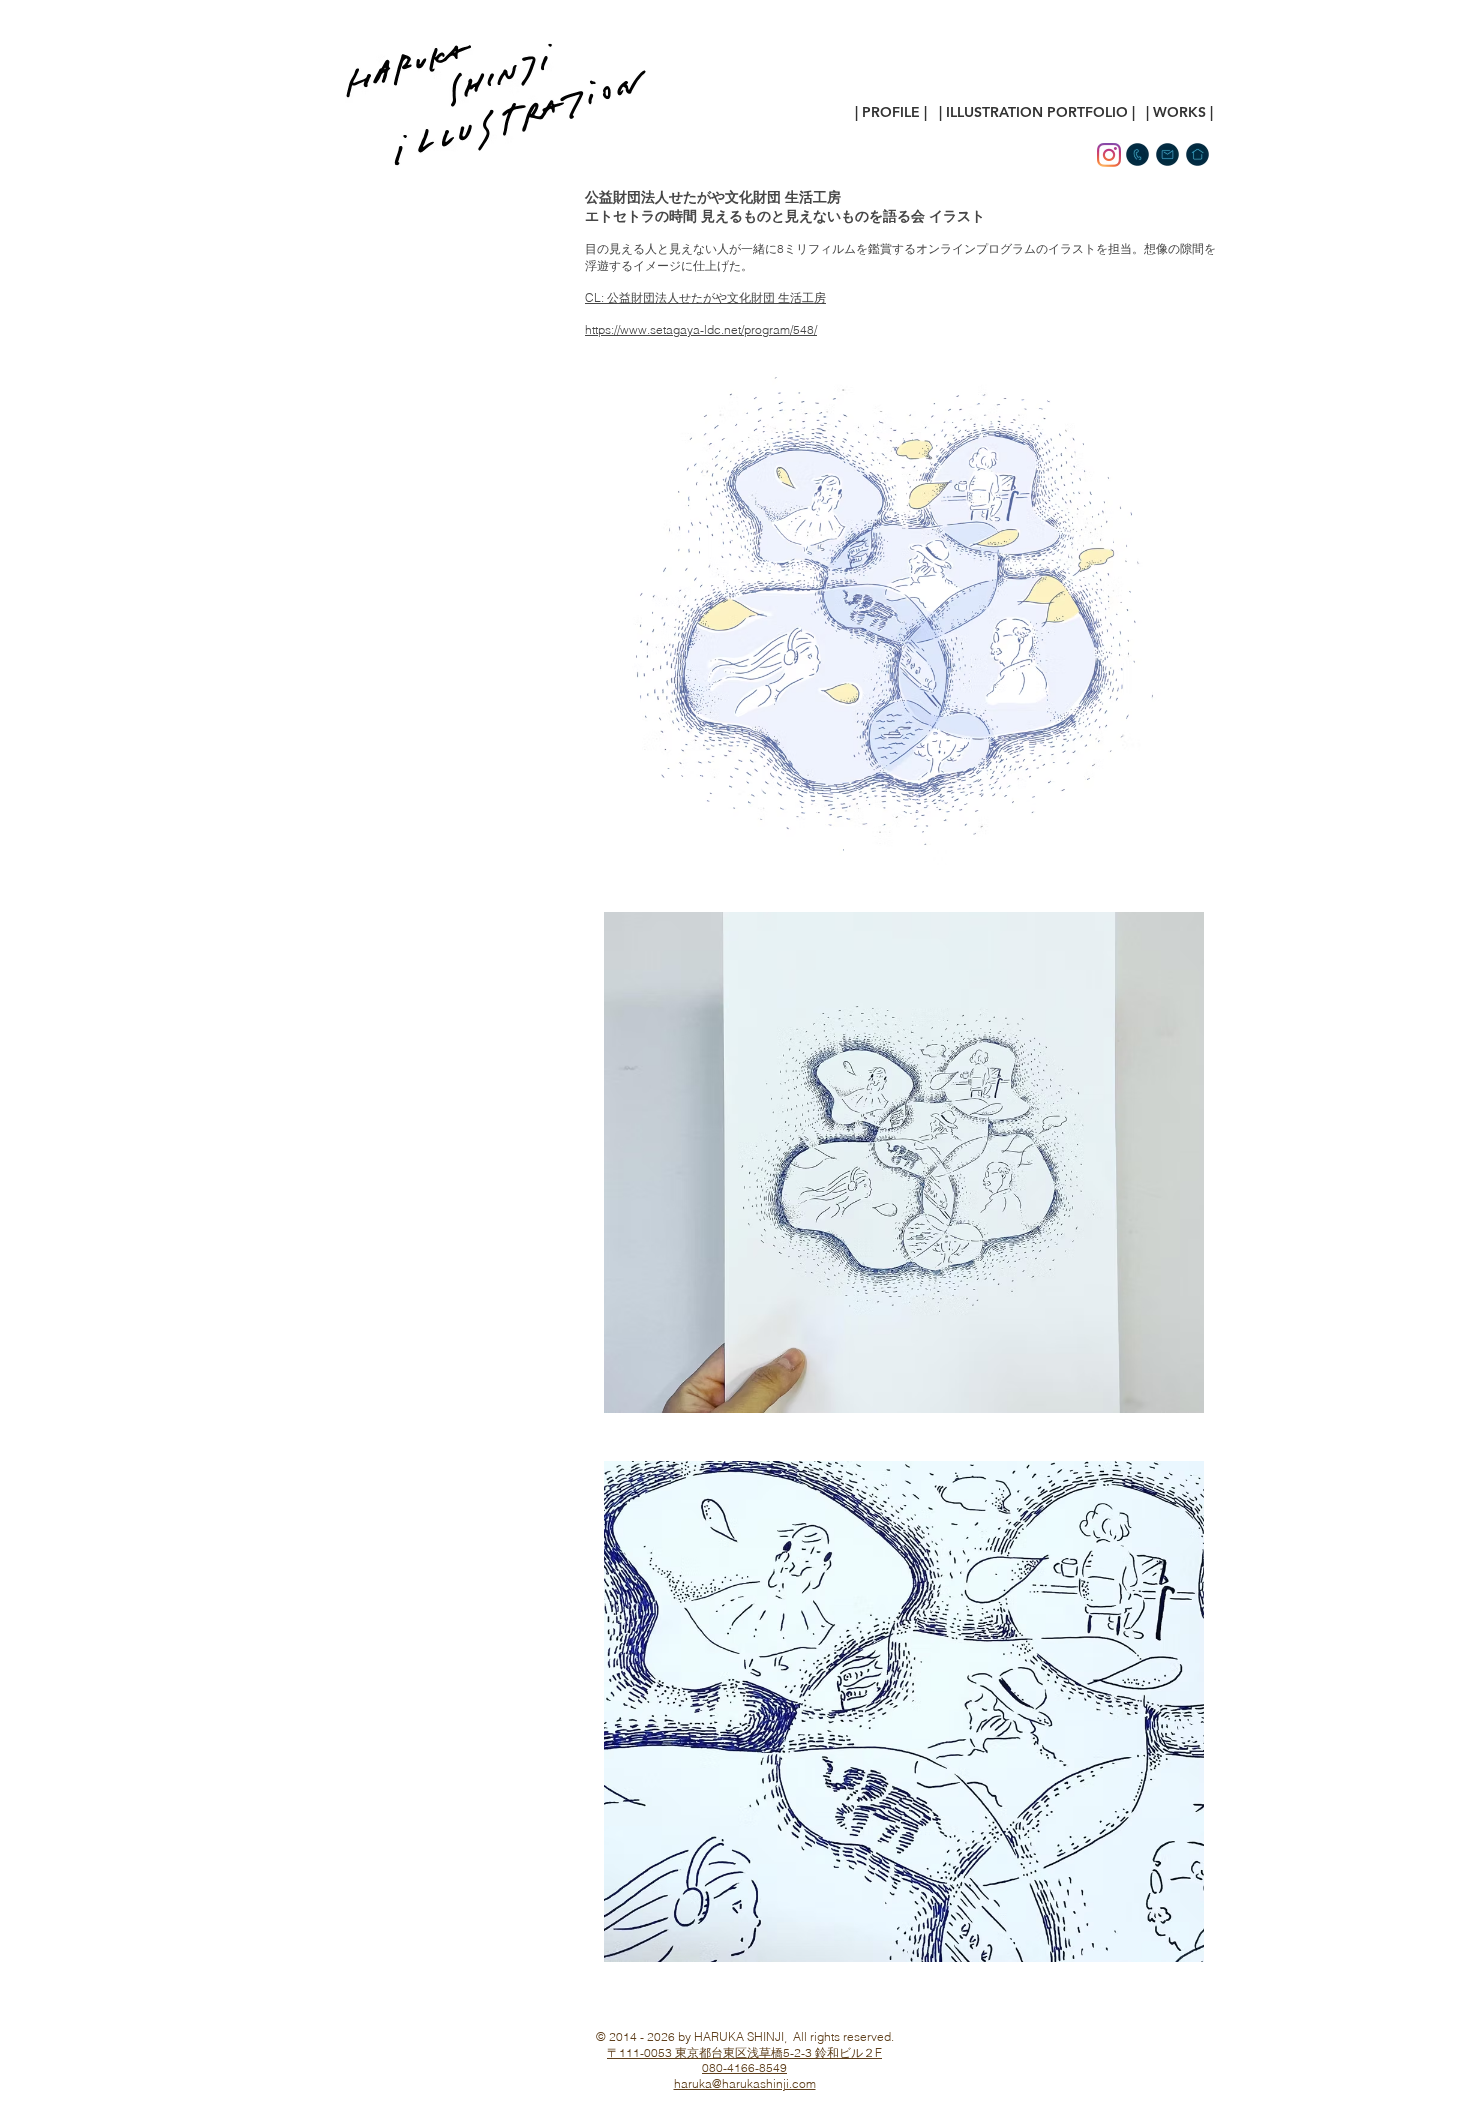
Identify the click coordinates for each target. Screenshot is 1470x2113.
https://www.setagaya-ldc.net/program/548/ (701, 329)
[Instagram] (1109, 155)
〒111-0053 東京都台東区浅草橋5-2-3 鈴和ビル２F (744, 2052)
